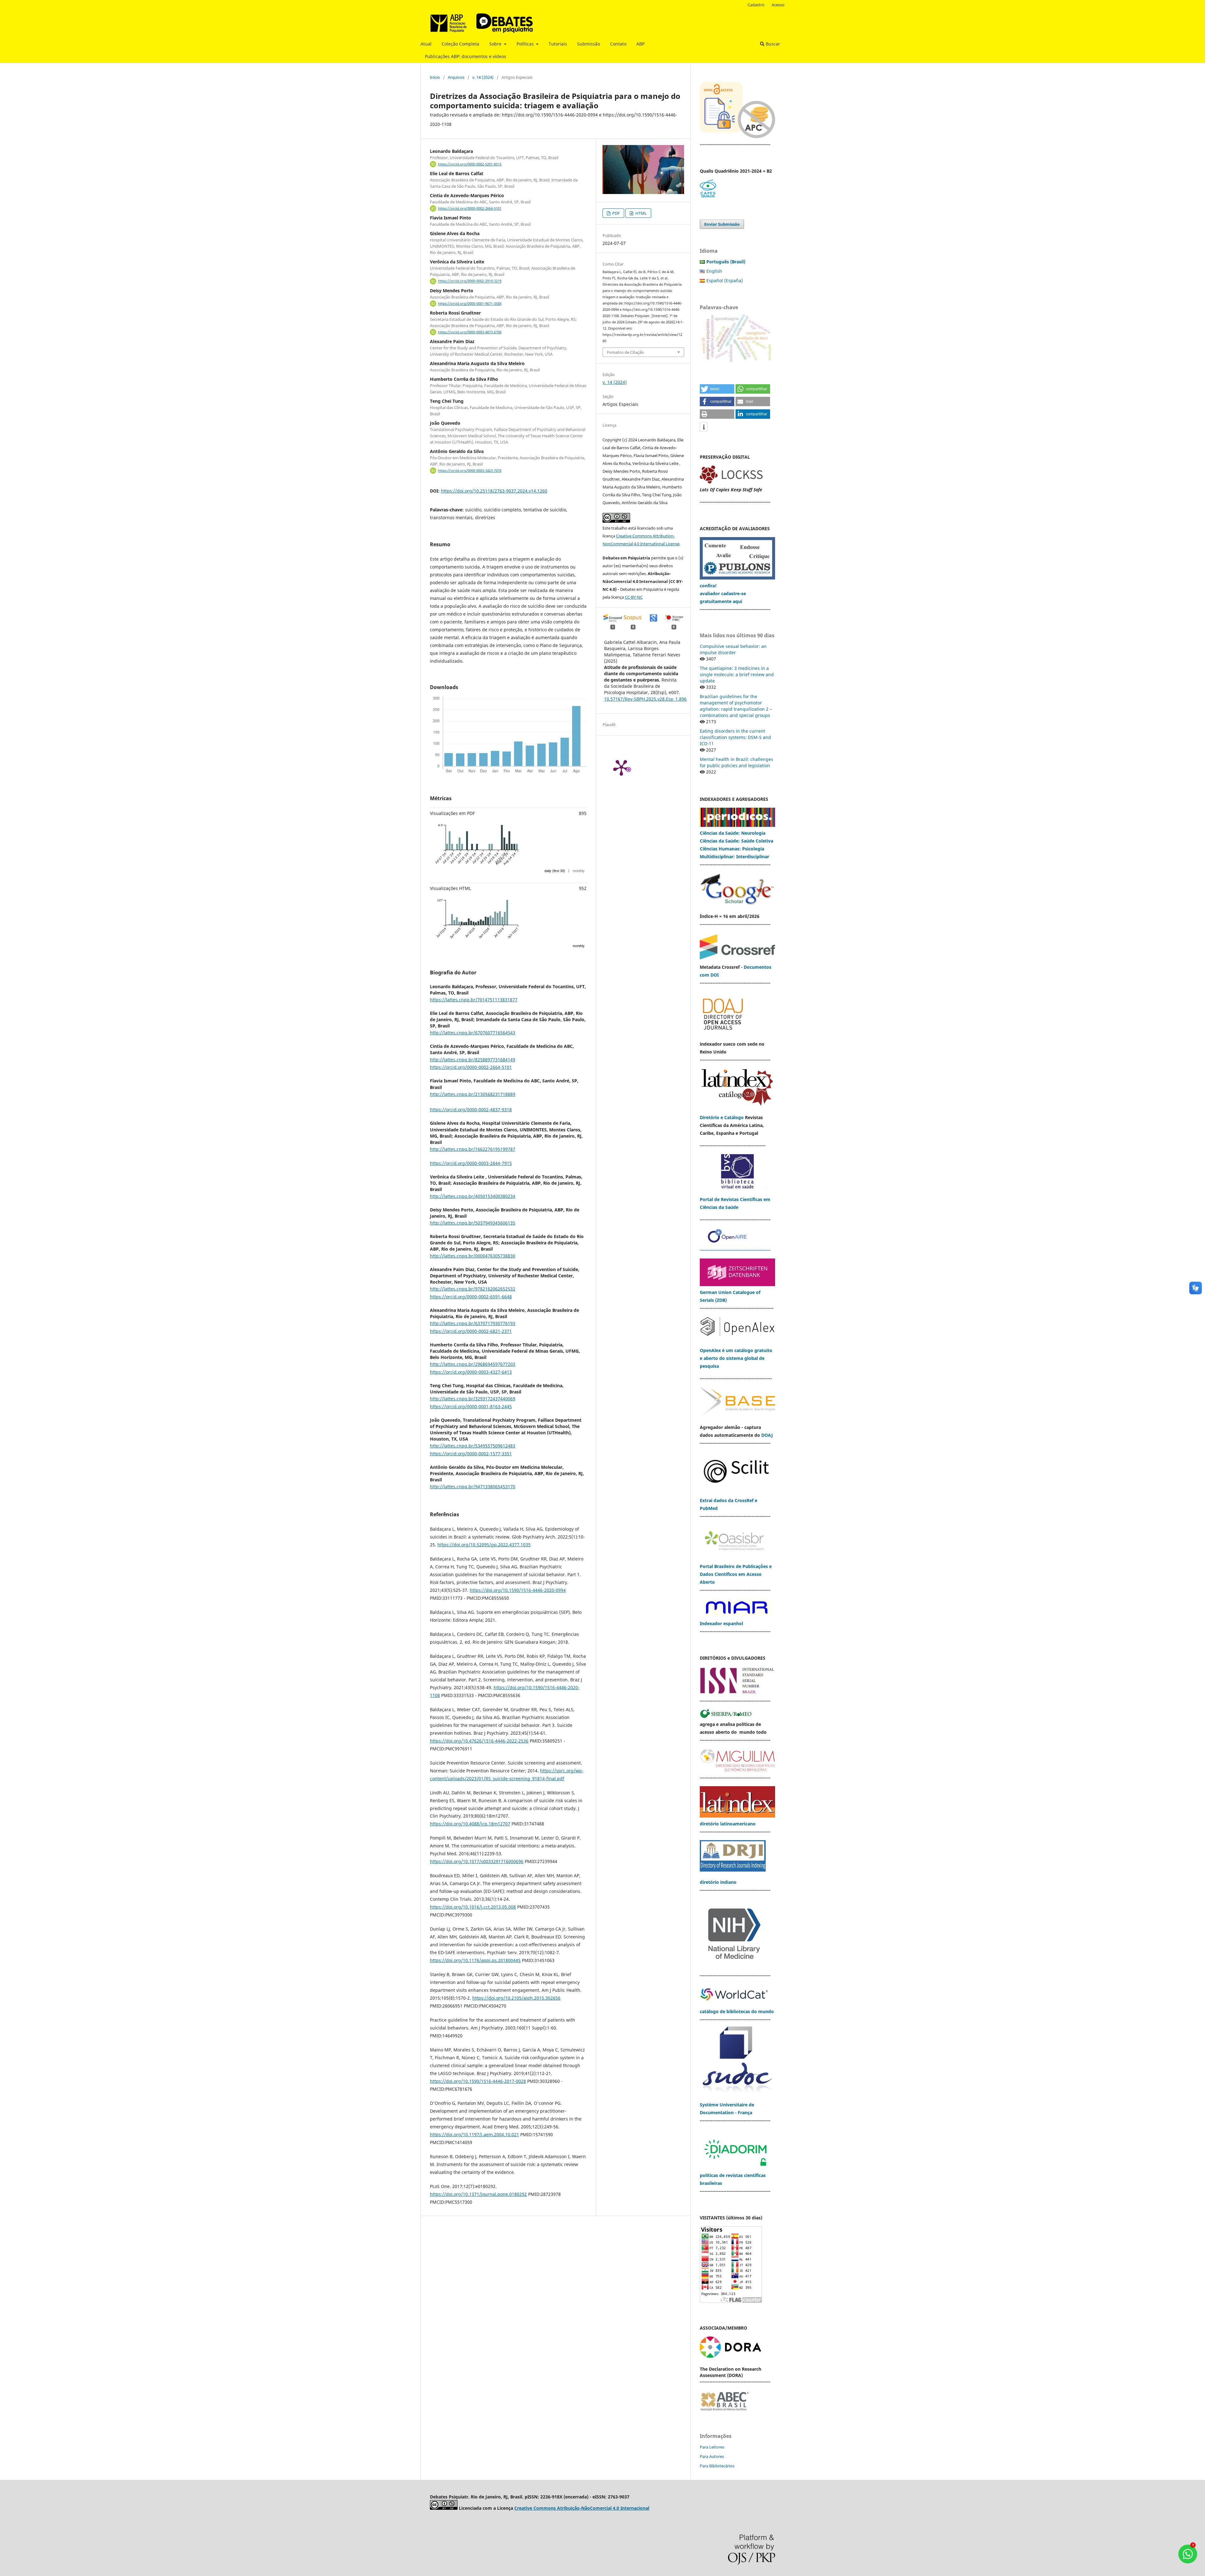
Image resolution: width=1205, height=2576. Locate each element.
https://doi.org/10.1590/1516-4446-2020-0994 (518, 1590)
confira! (708, 586)
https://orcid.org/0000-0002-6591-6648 (471, 1297)
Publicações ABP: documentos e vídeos (466, 56)
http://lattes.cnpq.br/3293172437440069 (473, 1399)
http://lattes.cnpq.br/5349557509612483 (473, 1446)
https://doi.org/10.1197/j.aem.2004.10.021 (474, 2134)
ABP (640, 44)
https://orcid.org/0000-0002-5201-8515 (470, 164)
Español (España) (725, 280)
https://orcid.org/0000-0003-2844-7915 (471, 1163)
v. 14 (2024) (483, 77)
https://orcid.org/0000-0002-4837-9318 (471, 1110)
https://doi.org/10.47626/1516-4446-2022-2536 (479, 1741)
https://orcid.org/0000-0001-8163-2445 (471, 1407)
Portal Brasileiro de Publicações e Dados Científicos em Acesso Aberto (736, 1574)
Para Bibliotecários (717, 2466)
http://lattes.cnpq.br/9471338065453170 (473, 1487)
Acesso (778, 5)
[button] (717, 389)
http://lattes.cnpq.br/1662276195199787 (473, 1149)
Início (435, 77)
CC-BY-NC (634, 597)
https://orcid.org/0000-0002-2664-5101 (470, 208)
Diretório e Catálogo (722, 1117)
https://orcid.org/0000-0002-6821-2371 (471, 1331)
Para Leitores (712, 2447)
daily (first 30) (555, 871)
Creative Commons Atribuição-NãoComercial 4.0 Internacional (582, 2508)
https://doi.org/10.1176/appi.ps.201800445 (475, 1960)
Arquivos (456, 77)
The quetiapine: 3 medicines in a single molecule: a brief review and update (737, 674)
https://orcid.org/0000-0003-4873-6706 (470, 332)
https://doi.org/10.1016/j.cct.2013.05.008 (473, 1907)
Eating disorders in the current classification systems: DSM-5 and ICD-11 (735, 737)
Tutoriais (558, 44)
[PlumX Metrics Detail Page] (621, 767)
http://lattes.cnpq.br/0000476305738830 (473, 1256)
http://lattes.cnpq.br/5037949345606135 (473, 1223)
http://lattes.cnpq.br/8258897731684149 (473, 1060)
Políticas (526, 44)
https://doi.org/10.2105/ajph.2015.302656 (516, 1998)
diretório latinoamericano (728, 1824)
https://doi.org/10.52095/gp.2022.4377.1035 (484, 1545)
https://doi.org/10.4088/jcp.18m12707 (470, 1824)
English (714, 271)
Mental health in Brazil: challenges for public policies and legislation (736, 762)
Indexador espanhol (721, 1623)
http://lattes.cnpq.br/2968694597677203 (473, 1364)
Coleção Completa (460, 44)
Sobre (496, 44)
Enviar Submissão (722, 224)
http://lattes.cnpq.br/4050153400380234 (473, 1196)
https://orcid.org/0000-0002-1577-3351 (471, 1454)
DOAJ (767, 1435)
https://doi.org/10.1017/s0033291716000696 (477, 1861)
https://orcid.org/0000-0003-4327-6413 (471, 1372)
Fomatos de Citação (625, 352)
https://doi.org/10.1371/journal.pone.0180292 (478, 2194)
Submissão (589, 44)
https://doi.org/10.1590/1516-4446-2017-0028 (478, 2081)
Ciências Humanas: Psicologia (732, 849)
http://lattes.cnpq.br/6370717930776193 (473, 1323)
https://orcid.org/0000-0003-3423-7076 (470, 471)
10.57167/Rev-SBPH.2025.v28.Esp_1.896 (645, 699)
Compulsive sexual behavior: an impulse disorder (733, 649)
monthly (579, 871)
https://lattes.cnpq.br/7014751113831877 (474, 1000)
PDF (616, 213)
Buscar (772, 44)
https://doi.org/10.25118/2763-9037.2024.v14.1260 (494, 491)
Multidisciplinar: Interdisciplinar (734, 857)
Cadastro (756, 5)
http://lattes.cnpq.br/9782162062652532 (473, 1289)
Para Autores (712, 2456)
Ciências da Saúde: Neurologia (733, 833)
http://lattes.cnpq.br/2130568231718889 (473, 1094)
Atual (426, 44)
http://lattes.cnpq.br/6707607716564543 (473, 1033)
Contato (618, 44)
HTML (641, 213)
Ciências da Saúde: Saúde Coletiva (736, 841)
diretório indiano (718, 1882)
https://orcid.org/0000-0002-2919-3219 (470, 281)
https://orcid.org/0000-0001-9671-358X (470, 304)
